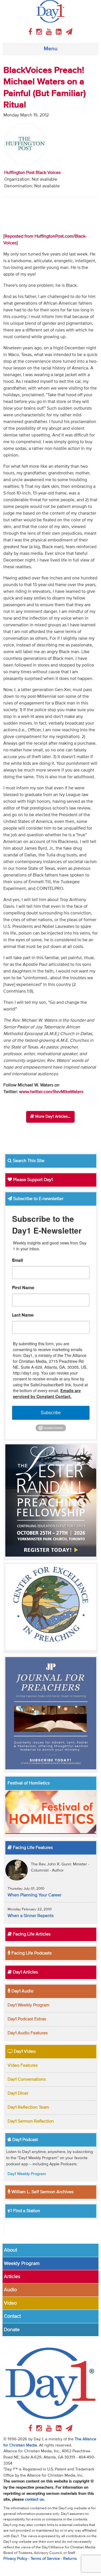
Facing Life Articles (31, 1934)
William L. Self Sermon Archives (42, 2192)
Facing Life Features (32, 1848)
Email (18, 1261)
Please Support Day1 (32, 1180)
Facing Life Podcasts (31, 1953)
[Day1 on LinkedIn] (60, 32)
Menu (51, 49)
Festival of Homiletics (29, 1783)
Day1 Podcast (25, 2140)
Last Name (23, 1315)
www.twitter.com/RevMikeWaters (51, 1092)
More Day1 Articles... (52, 1117)
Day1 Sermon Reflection (31, 2121)
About (11, 2250)
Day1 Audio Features (28, 2033)
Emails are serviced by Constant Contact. (47, 1393)
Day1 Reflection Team (28, 2107)
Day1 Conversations (27, 2080)
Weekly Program (22, 2264)
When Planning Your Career (35, 1895)
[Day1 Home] (50, 11)
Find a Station (26, 2211)
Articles (12, 2277)
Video (10, 2303)
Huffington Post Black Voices (32, 173)
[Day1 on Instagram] (40, 32)
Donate (12, 2330)
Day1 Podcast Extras (27, 2019)
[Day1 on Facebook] (31, 32)
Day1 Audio (22, 1991)
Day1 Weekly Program (28, 2005)
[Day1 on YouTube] (50, 32)
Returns (70, 2559)
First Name (23, 1288)
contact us (34, 2499)
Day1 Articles (25, 1972)
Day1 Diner (18, 2094)
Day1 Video (24, 2052)
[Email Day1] (69, 32)
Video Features (23, 2066)
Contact (12, 2316)
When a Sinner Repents (31, 1916)
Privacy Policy (15, 2559)
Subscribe (51, 1413)
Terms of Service (45, 2559)
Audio (10, 2290)
